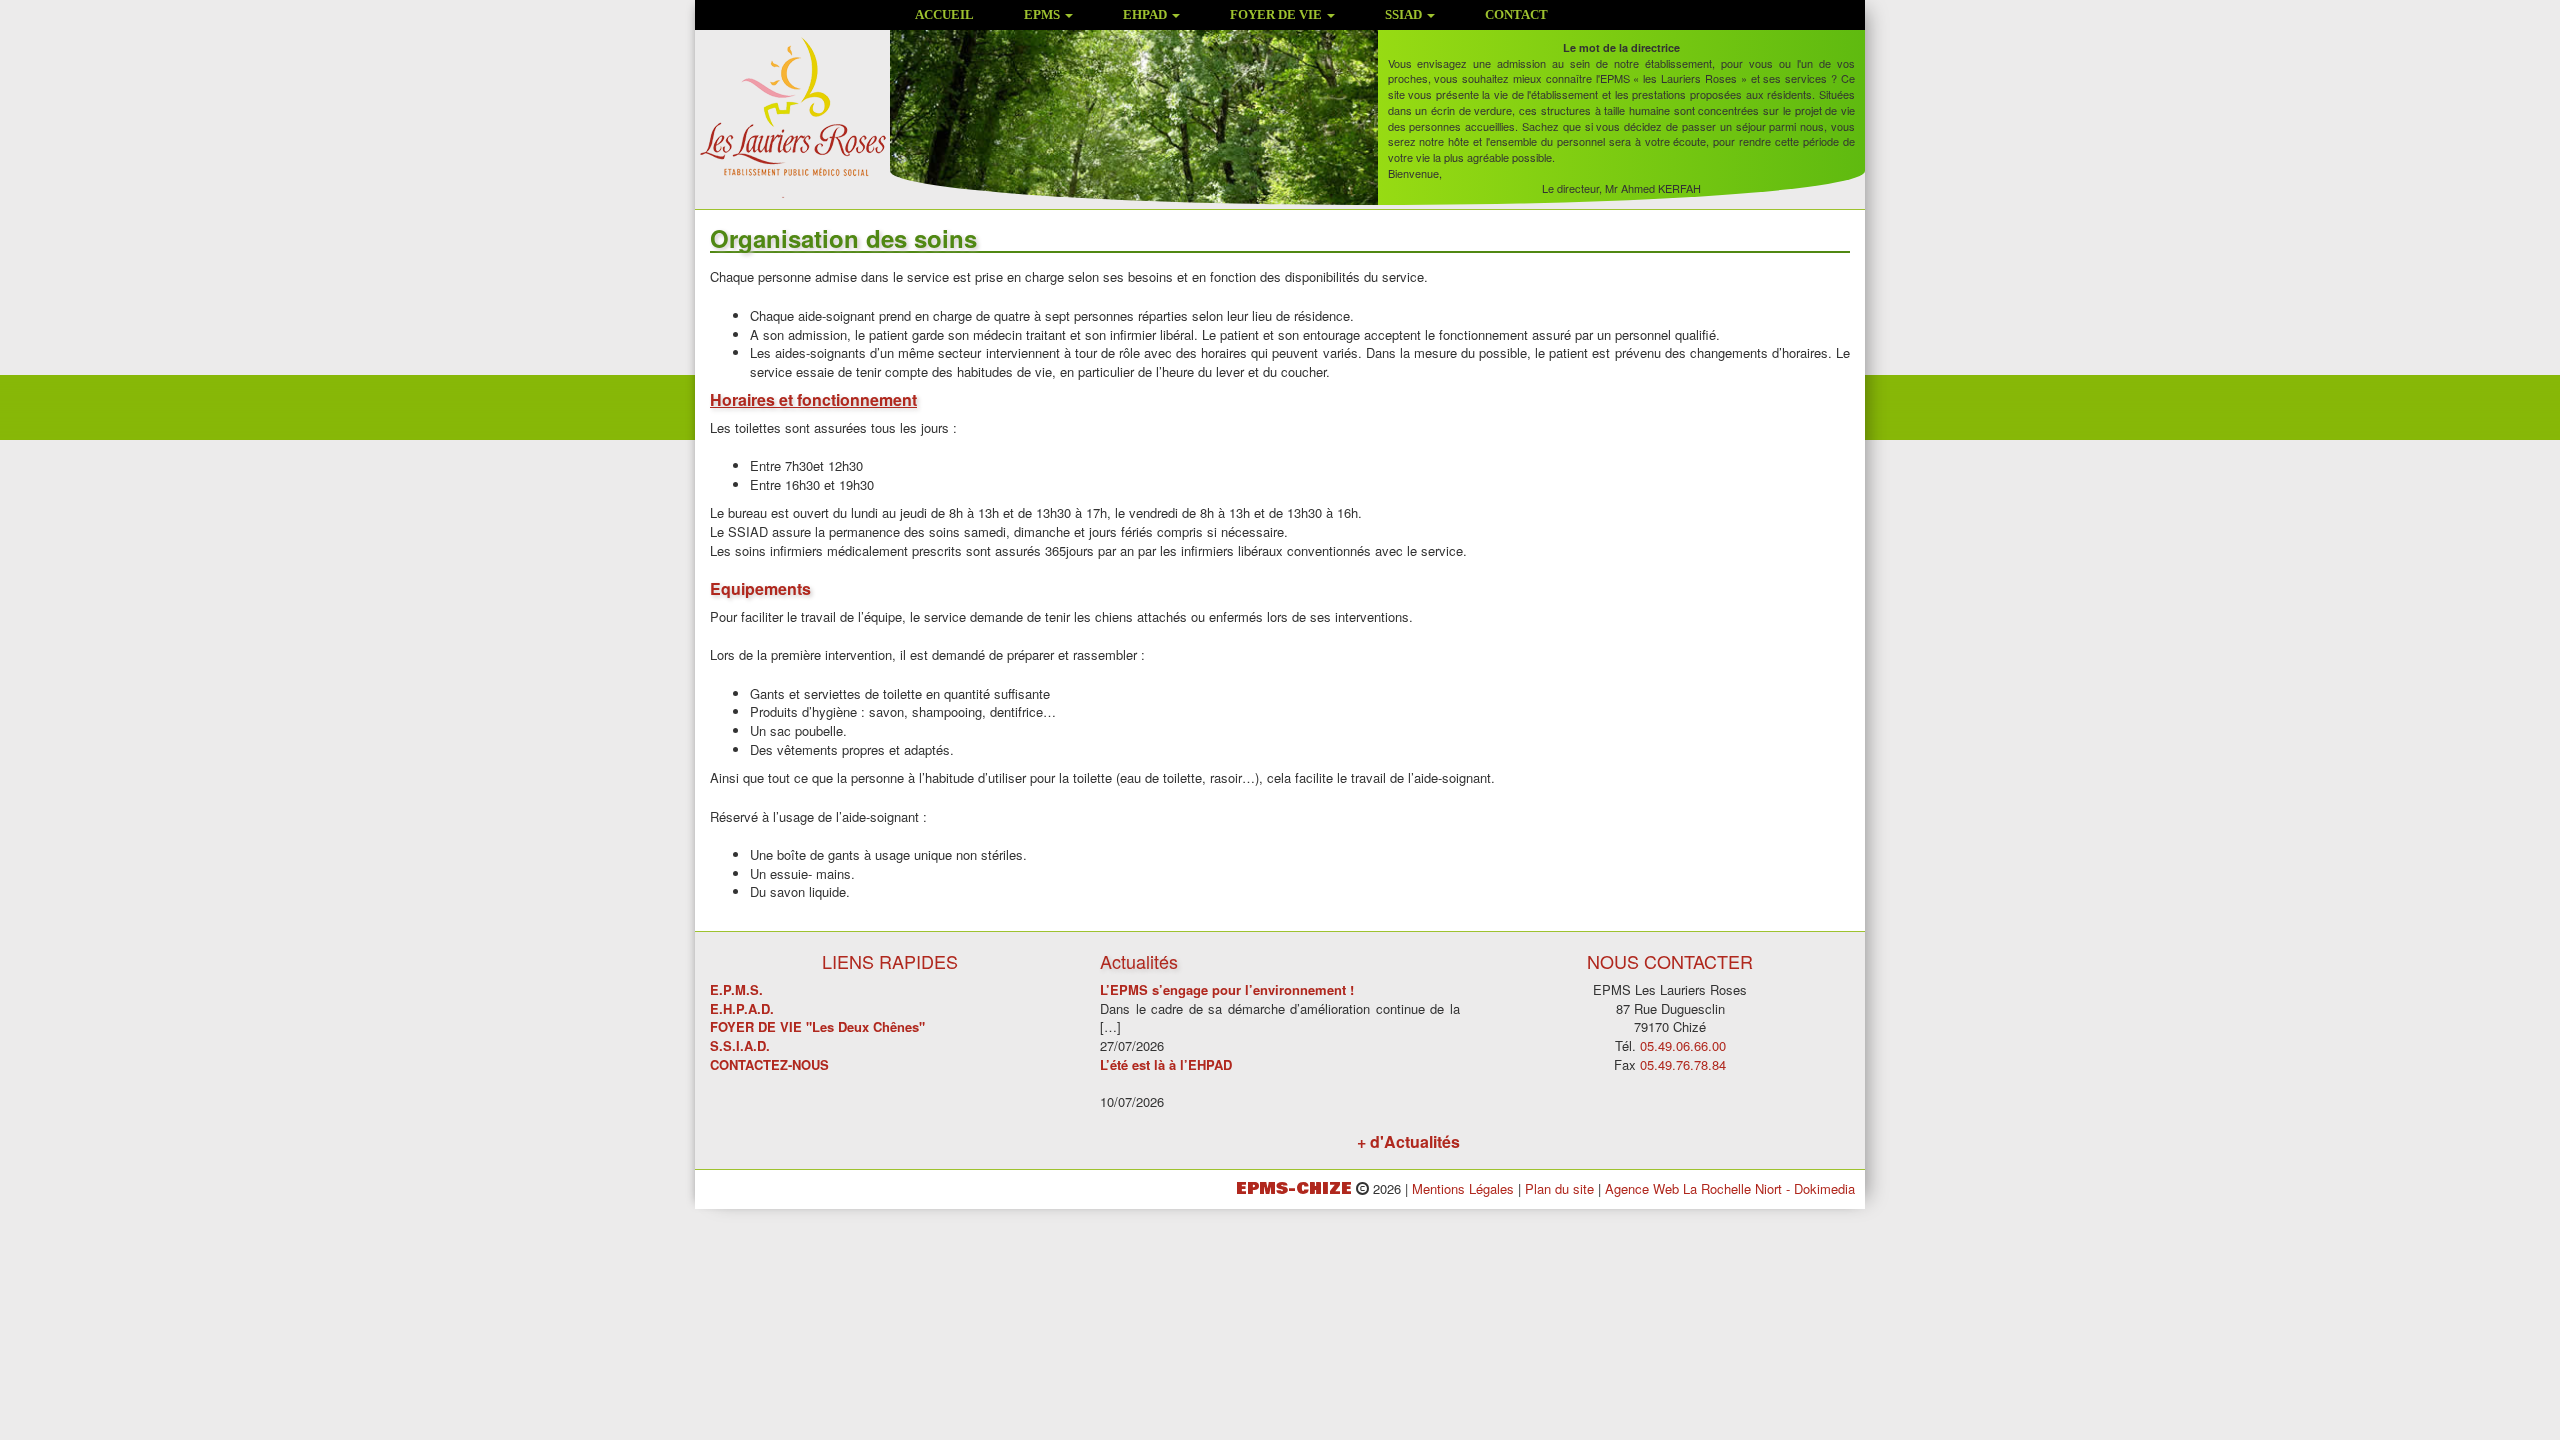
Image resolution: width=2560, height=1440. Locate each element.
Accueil (944, 14)
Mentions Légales (1463, 1188)
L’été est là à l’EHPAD (1166, 1064)
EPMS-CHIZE (1294, 1188)
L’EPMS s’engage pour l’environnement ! (1227, 989)
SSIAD (1405, 14)
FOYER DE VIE (1277, 14)
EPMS (1043, 14)
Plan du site (1559, 1188)
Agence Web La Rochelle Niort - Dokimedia (1730, 1188)
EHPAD (1146, 14)
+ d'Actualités (1408, 1141)
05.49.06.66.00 (1683, 1045)
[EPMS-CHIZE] (793, 115)
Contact (1516, 14)
